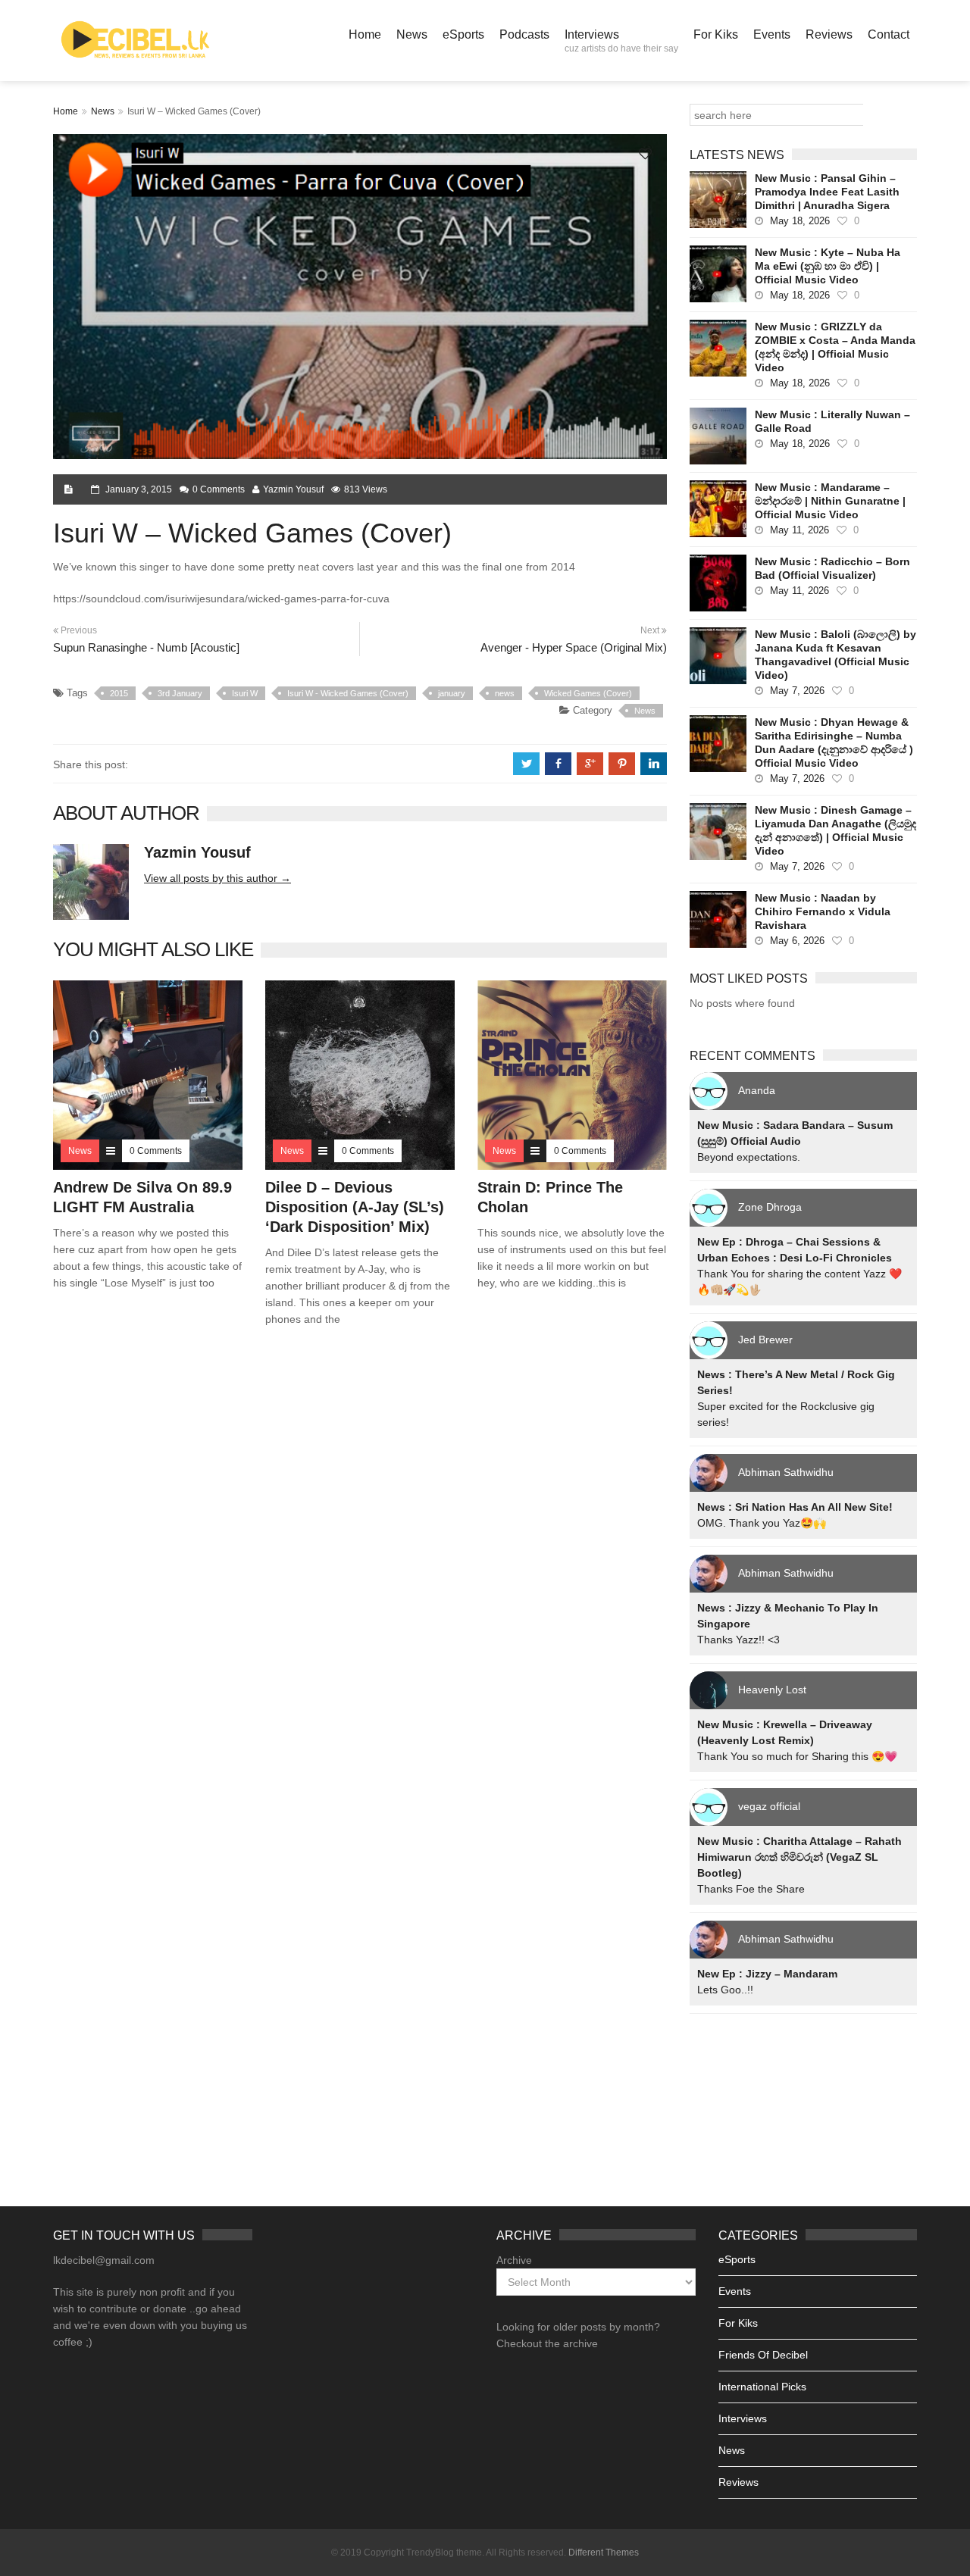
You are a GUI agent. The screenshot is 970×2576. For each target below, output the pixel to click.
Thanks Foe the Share (751, 1889)
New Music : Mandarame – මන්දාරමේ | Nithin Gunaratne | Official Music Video (830, 501)
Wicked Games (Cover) (588, 693)
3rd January (180, 693)
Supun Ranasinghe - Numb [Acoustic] (146, 647)
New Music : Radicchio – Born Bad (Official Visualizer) (832, 568)
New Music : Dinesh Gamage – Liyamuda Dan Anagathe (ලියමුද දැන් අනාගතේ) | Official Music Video (835, 830)
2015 (119, 693)
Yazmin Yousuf (293, 489)
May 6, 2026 (797, 941)
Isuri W (245, 693)
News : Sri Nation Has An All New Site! (795, 1507)
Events (772, 34)
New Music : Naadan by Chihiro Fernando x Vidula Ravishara (823, 911)
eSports (463, 34)
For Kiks (716, 34)
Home (365, 34)
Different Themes (604, 2553)
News (412, 34)
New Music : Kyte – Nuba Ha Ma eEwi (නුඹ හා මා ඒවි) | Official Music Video (828, 266)
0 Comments (219, 489)
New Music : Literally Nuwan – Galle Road (832, 421)
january (452, 693)
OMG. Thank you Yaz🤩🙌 (762, 1523)
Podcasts (524, 34)
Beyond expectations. (749, 1157)
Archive (514, 2260)
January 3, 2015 (139, 489)
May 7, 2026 (797, 691)
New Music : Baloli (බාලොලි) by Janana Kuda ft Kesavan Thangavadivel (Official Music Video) (835, 655)
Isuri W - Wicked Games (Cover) (348, 693)
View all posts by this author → (217, 878)
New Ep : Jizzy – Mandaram (767, 1974)
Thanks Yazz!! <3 (738, 1640)
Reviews (829, 34)
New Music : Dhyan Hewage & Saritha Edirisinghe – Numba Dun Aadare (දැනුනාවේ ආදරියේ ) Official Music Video (834, 742)
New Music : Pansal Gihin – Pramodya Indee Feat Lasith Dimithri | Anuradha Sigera (827, 192)
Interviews (621, 41)
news (505, 693)
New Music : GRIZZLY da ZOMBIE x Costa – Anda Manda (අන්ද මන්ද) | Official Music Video (835, 347)
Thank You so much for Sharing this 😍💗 (797, 1756)
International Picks (762, 2387)
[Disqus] (360, 1556)
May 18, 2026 (800, 221)
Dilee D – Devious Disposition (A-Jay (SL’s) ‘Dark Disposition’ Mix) (355, 1207)
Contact (889, 34)
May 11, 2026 (799, 530)
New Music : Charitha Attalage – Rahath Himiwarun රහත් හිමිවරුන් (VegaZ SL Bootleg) (799, 1857)
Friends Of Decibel (763, 2355)
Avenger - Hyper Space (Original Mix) (574, 647)
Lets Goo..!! (725, 1990)
